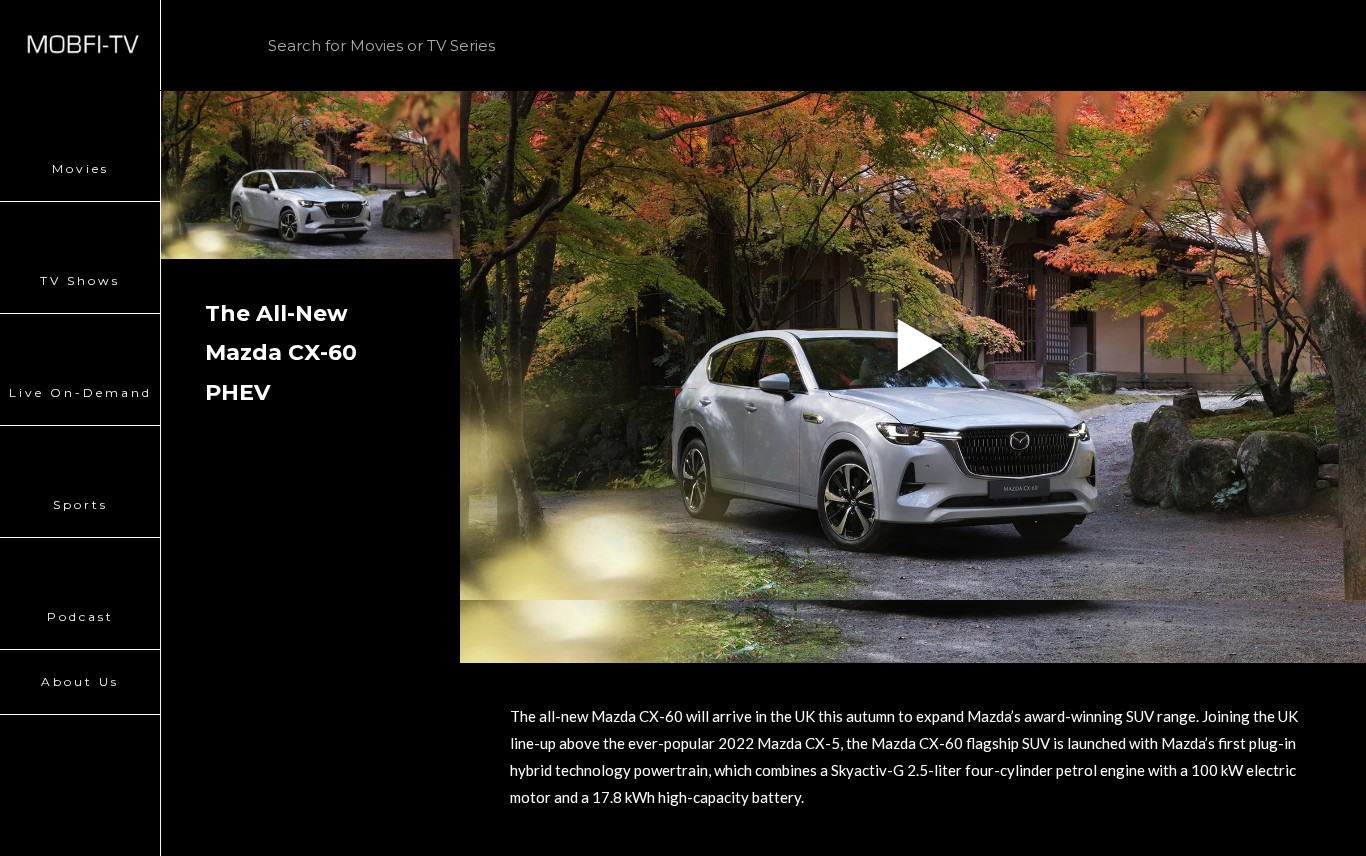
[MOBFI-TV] (80, 45)
